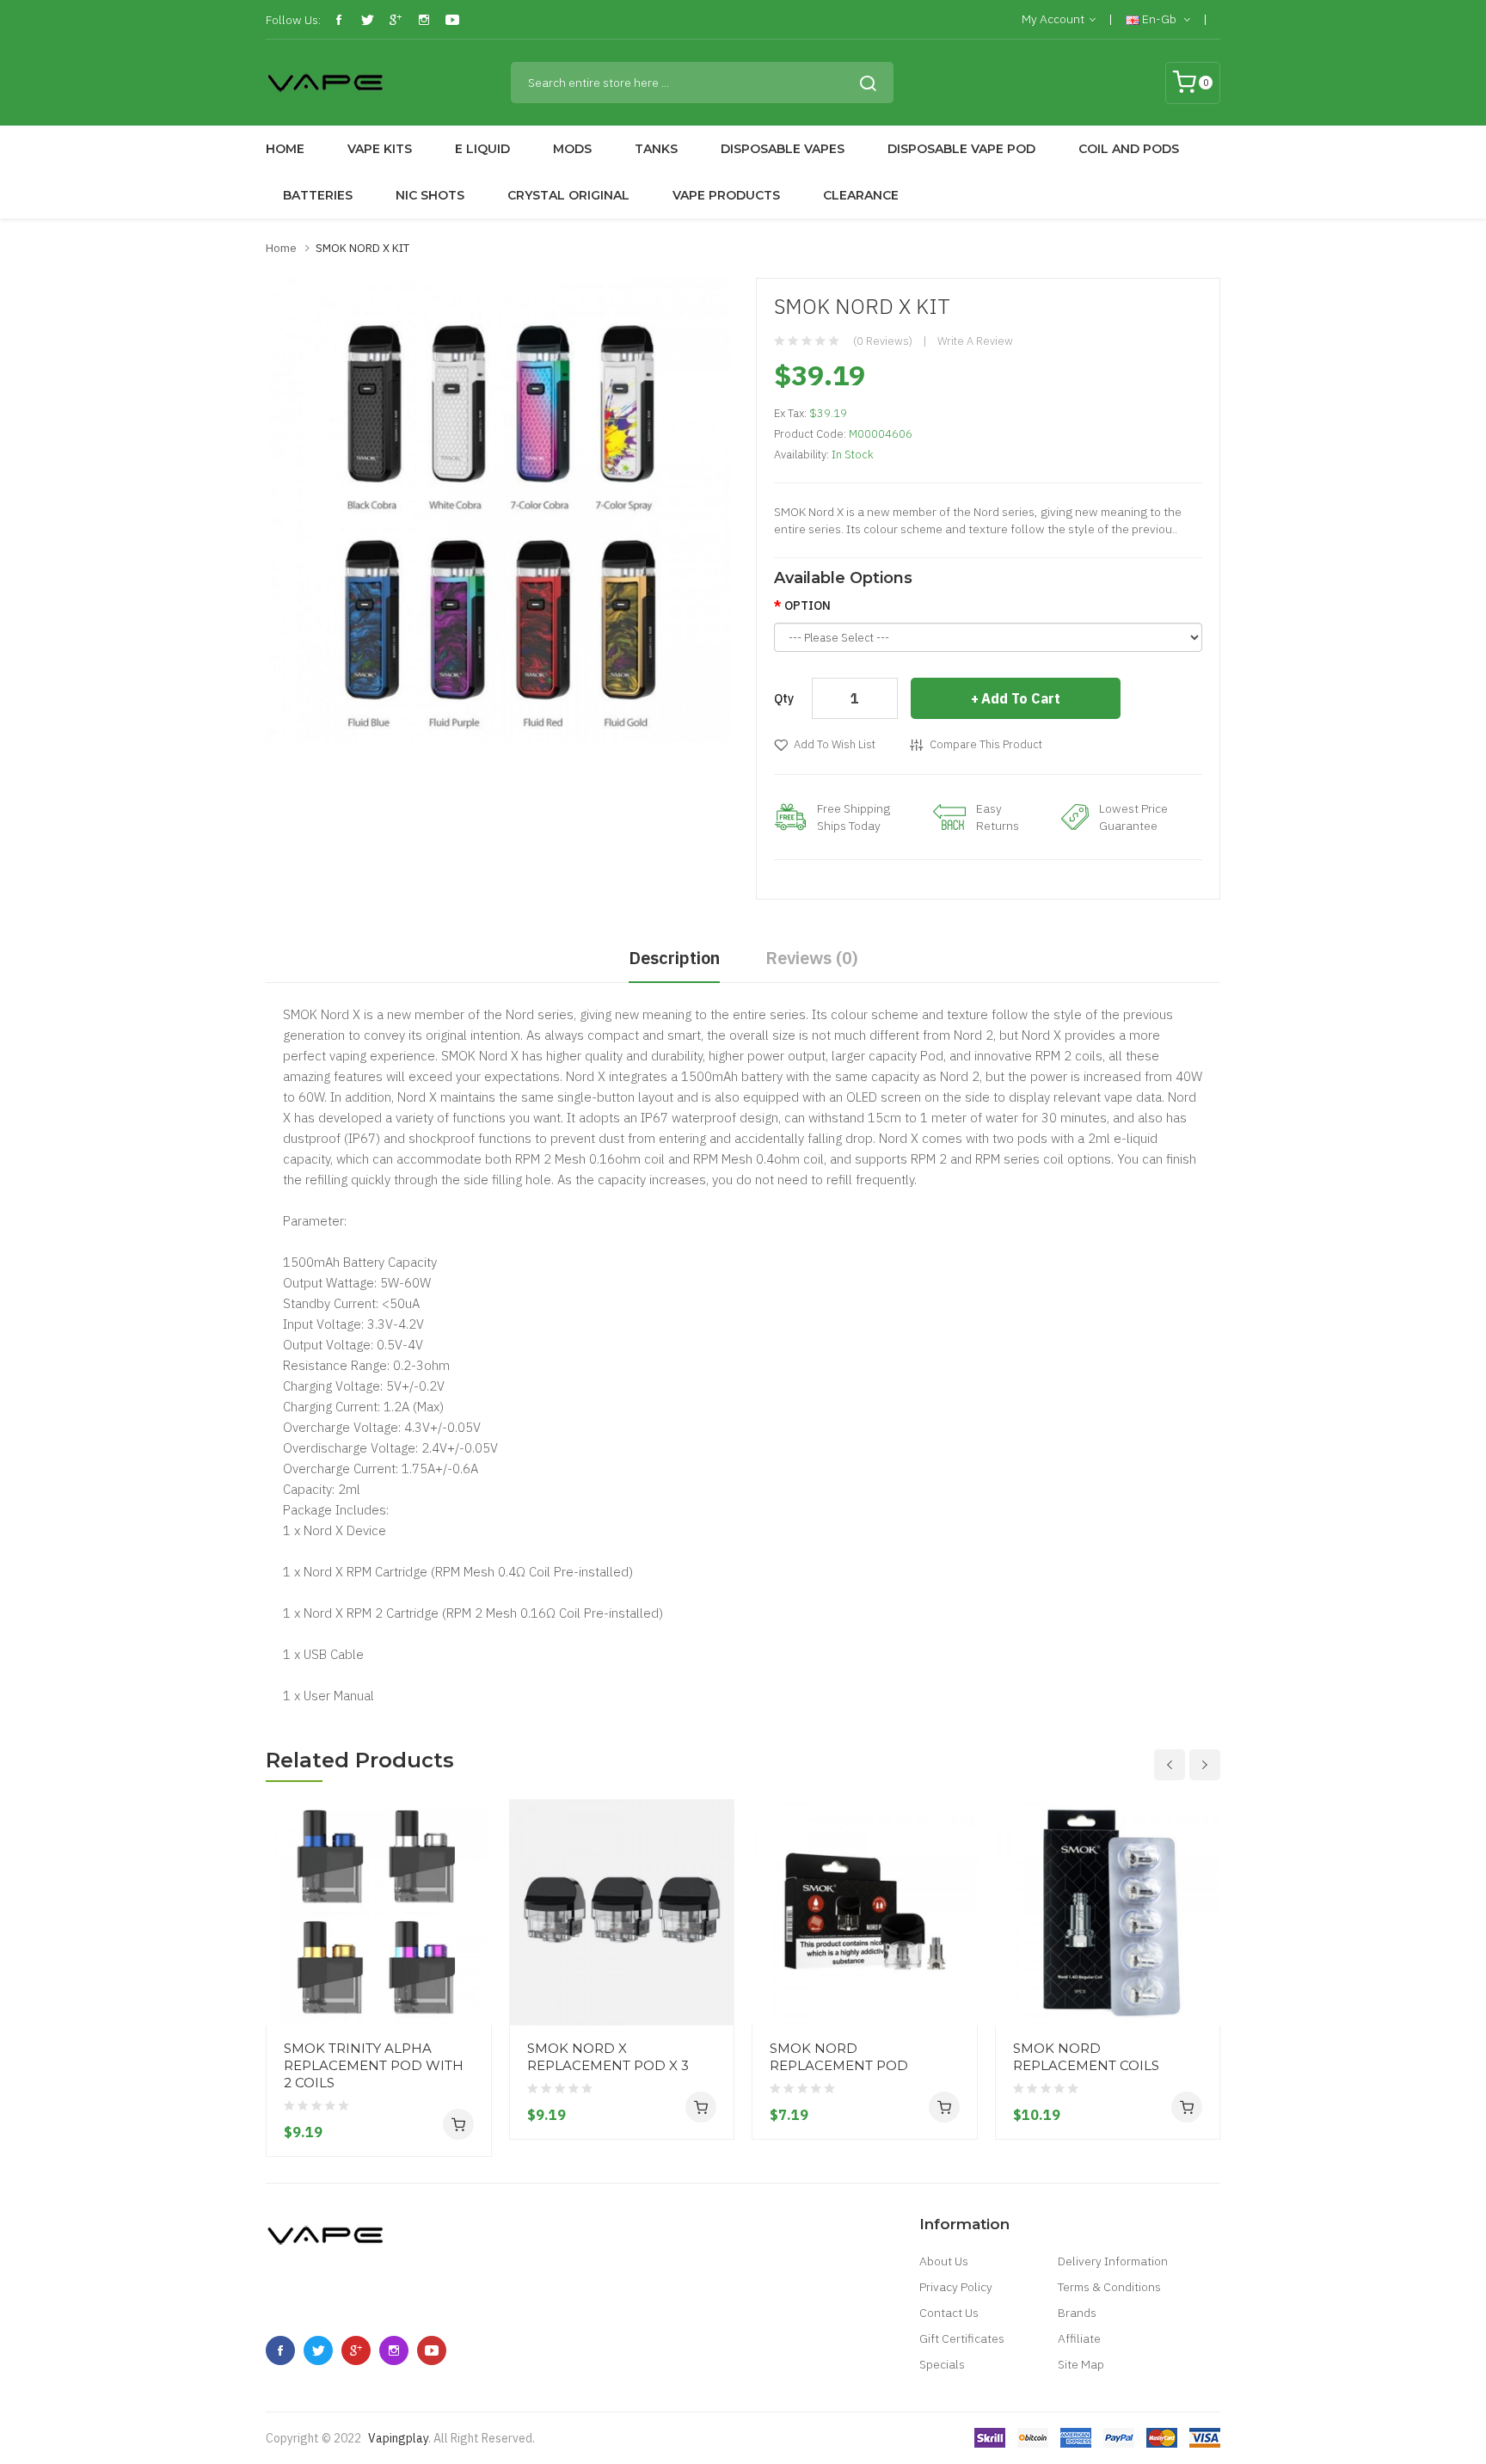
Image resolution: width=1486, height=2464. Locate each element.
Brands (1077, 2313)
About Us (944, 2261)
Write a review (975, 341)
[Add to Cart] (458, 2124)
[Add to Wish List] (472, 1993)
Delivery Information (1113, 2261)
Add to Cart (1021, 698)
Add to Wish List (835, 744)
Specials (942, 2364)
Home (281, 248)
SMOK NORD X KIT (362, 248)
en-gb (1159, 19)
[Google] (396, 20)
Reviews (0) (812, 958)
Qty (784, 698)
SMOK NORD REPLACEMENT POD (839, 2057)
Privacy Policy (956, 2287)
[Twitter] (367, 20)
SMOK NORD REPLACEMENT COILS (1086, 2057)
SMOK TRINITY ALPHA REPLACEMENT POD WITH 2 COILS (374, 2065)
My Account (1053, 19)
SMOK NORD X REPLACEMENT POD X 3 (608, 2057)
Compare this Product (986, 744)
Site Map (1081, 2364)
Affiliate (1079, 2338)
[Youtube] (452, 20)
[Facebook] (339, 20)
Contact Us (949, 2313)
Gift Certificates (962, 2338)
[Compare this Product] (472, 1962)
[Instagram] (424, 20)
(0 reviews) (883, 341)
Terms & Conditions (1109, 2287)
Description (674, 958)
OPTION (807, 605)
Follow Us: (293, 20)
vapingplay (398, 2438)
